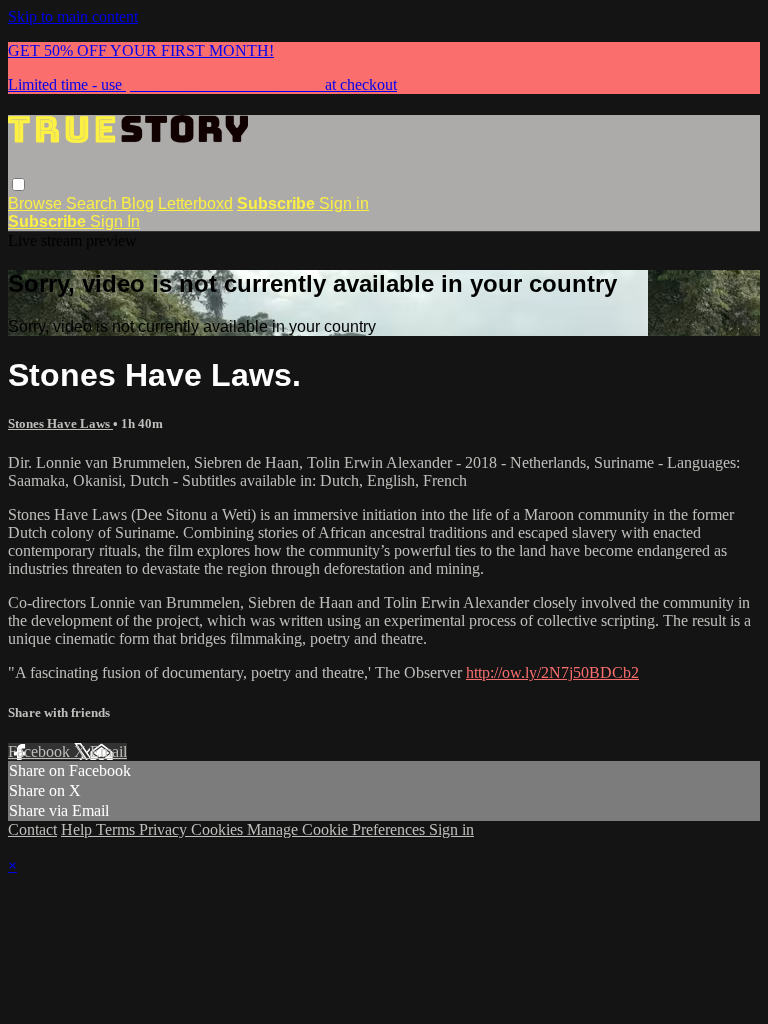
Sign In (115, 221)
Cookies (219, 829)
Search (93, 203)
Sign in (344, 203)
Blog (137, 203)
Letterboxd (195, 203)
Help (78, 829)
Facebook (41, 751)
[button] (18, 184)
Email (108, 751)
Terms (117, 829)
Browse (37, 203)
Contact (32, 829)
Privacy (165, 829)
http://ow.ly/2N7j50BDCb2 (552, 672)
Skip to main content (73, 16)
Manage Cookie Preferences (338, 829)
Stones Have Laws (60, 423)
